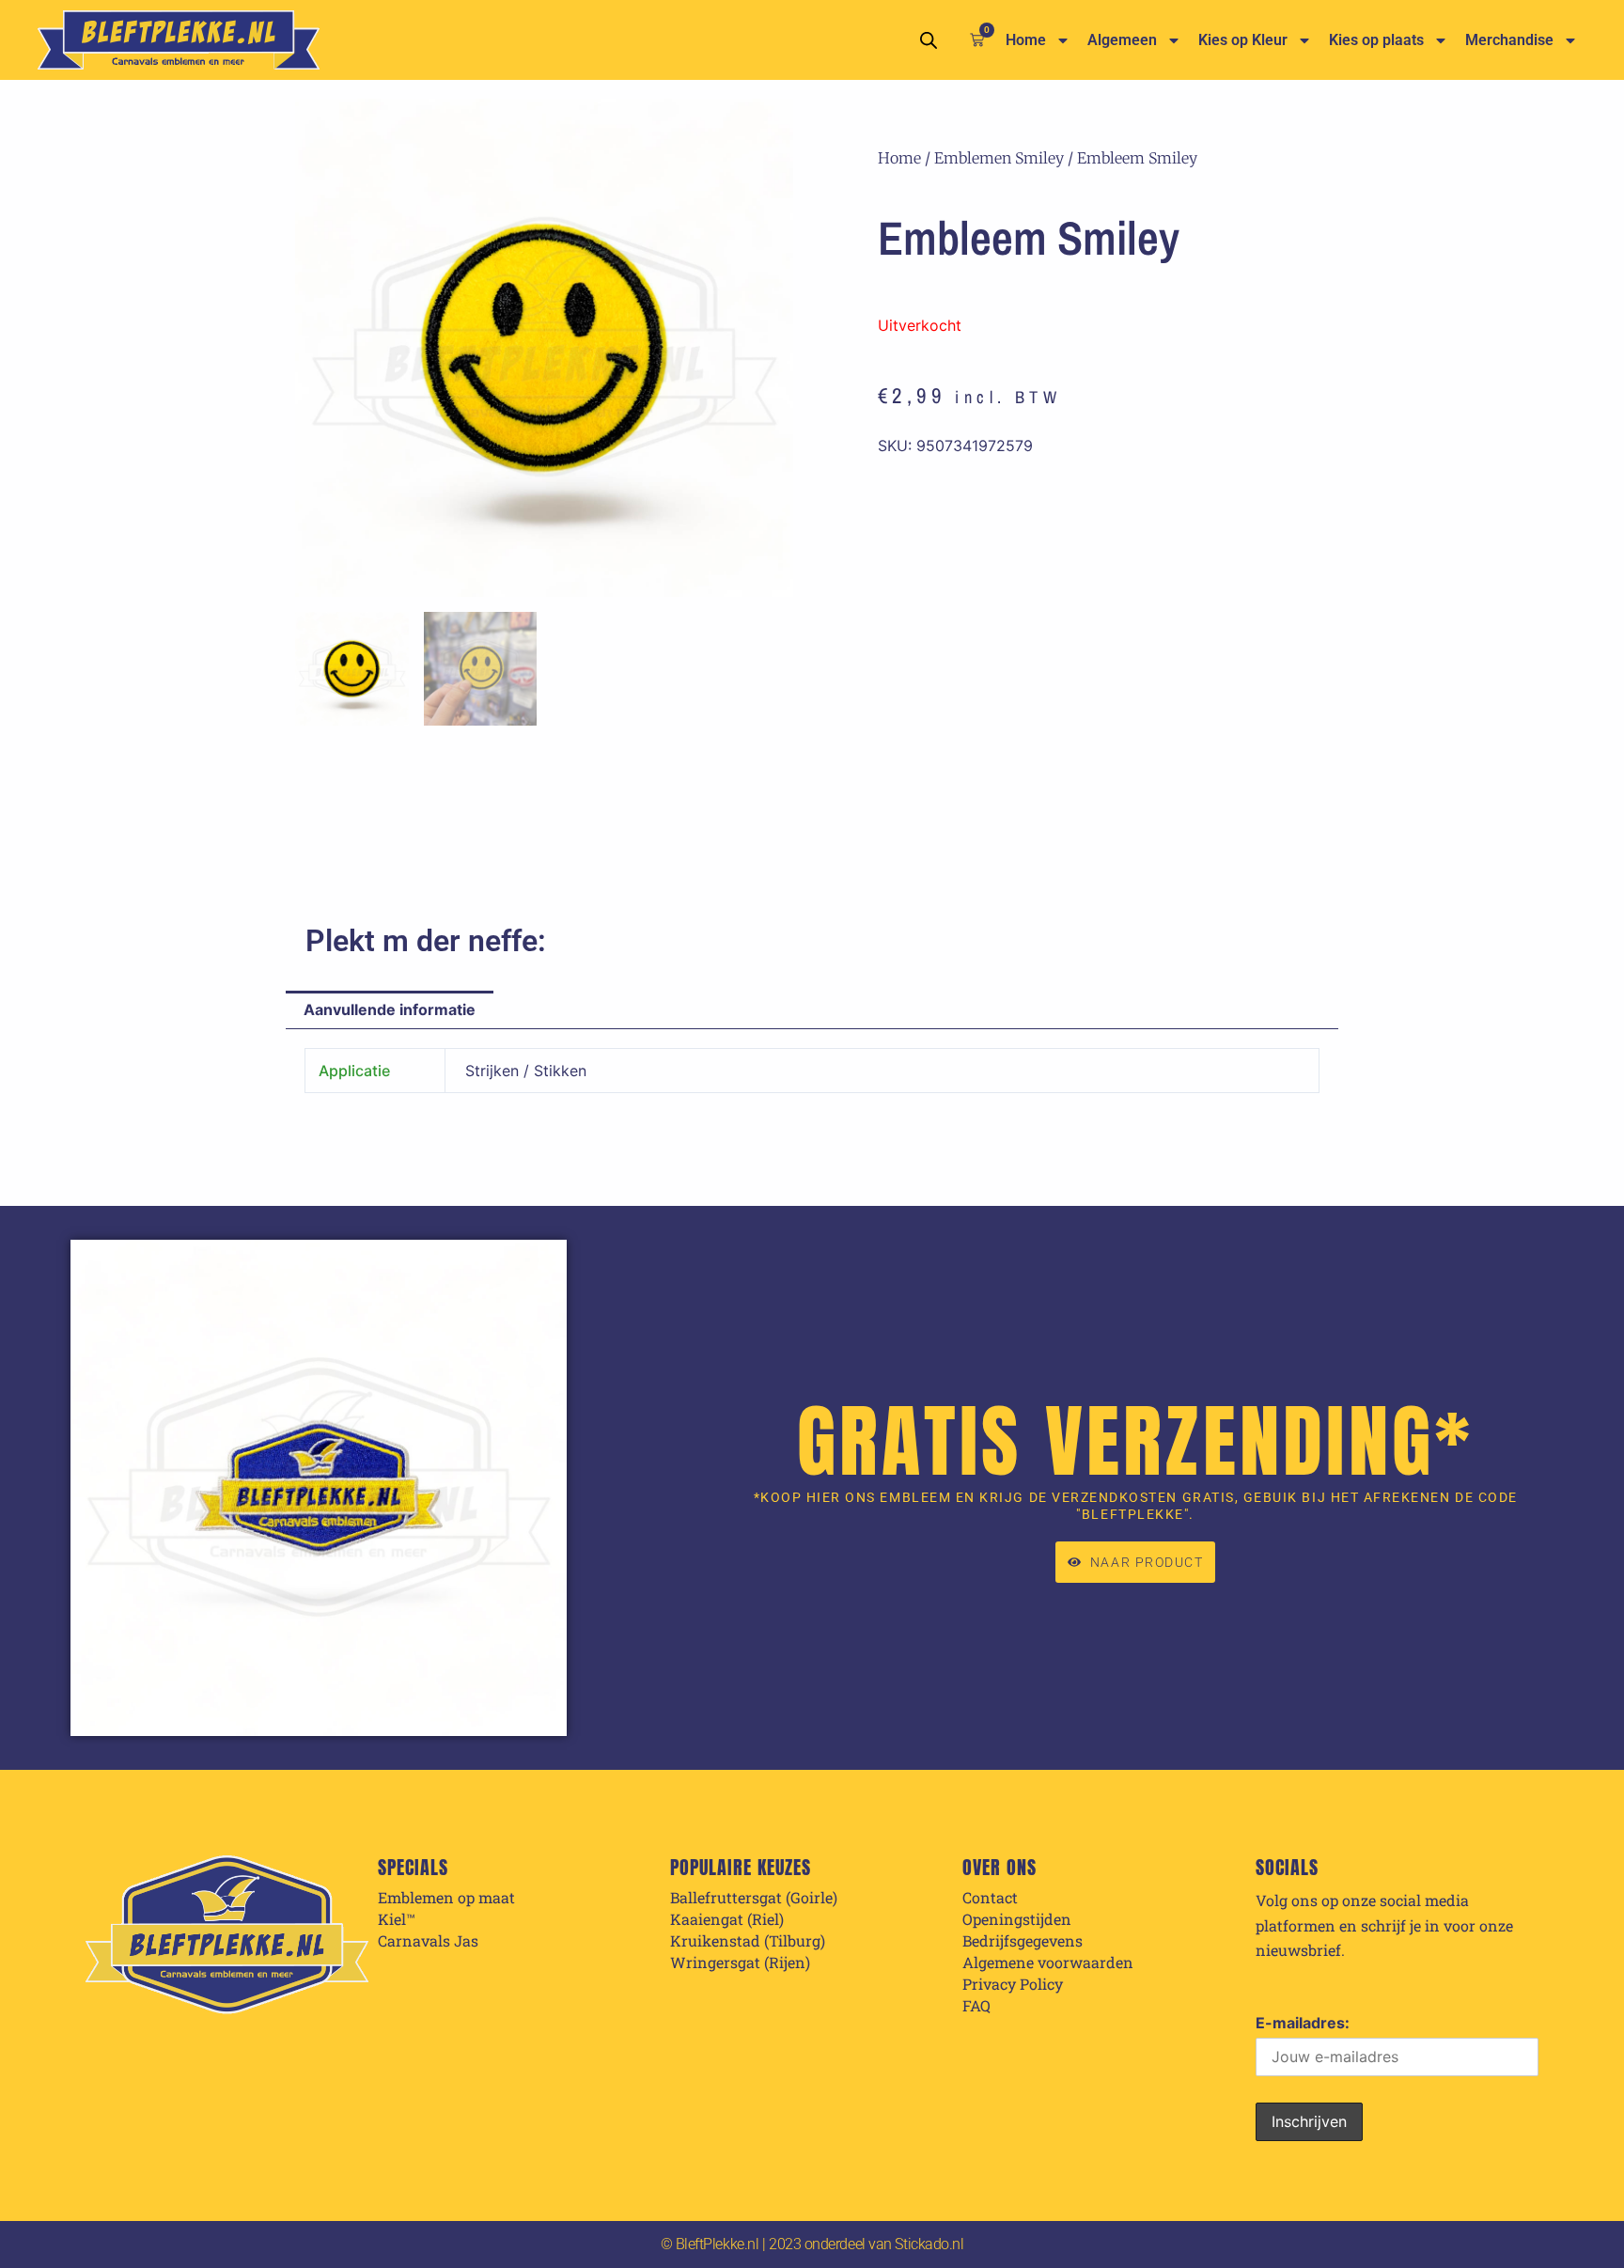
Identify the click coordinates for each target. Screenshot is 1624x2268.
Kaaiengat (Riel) (727, 1919)
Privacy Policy (1013, 1984)
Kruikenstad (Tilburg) (748, 1941)
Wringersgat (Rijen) (740, 1963)
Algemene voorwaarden (1048, 1963)
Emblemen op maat (446, 1898)
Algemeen (1122, 40)
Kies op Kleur (1243, 40)
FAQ (976, 2006)
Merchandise (1509, 40)
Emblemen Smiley (999, 158)
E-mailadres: (1303, 2023)
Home (1026, 40)
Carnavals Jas (428, 1941)
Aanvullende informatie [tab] (390, 1009)
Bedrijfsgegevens (1023, 1941)
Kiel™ (397, 1919)
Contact (990, 1898)
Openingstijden (1017, 1919)
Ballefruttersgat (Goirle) (754, 1898)
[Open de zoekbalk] (929, 40)
